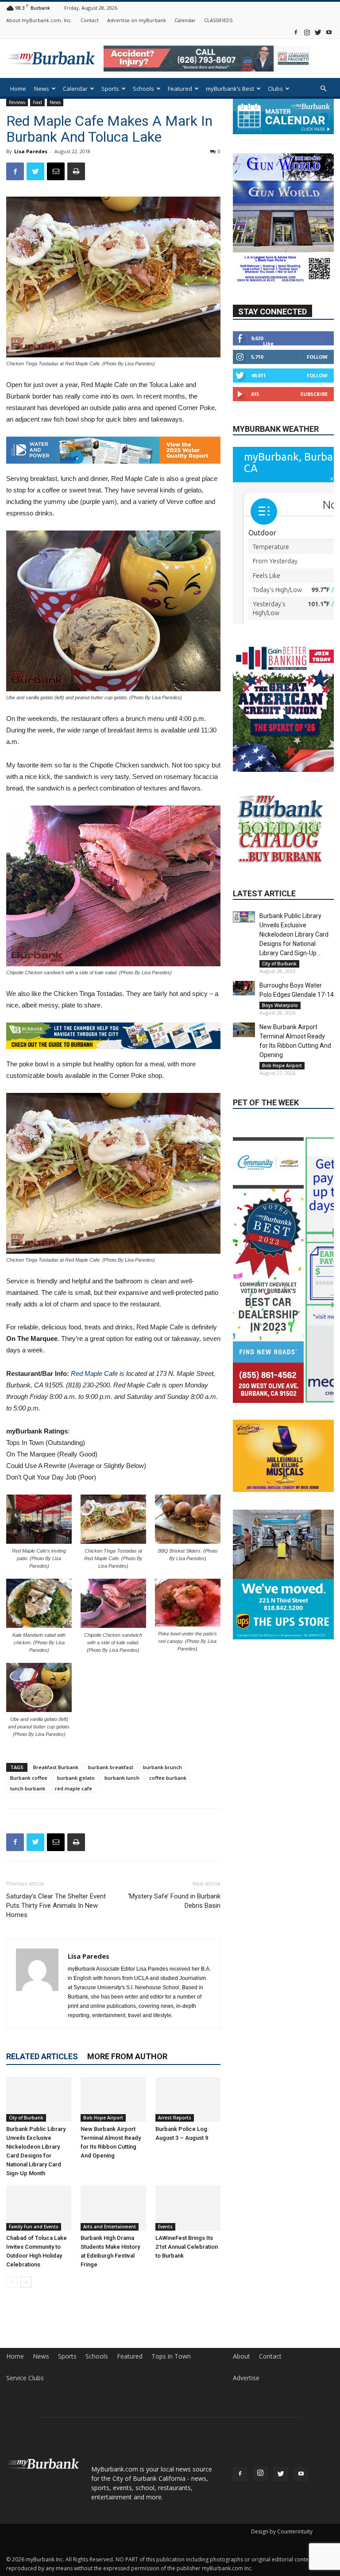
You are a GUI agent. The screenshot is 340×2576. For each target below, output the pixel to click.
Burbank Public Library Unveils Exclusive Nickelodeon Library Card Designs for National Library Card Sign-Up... (294, 959)
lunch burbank (28, 1792)
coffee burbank (168, 1782)
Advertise (246, 2382)
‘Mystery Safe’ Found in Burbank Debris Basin (174, 1905)
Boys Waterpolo (280, 1030)
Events (165, 2231)
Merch (51, 112)
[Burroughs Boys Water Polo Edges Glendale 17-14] (244, 1013)
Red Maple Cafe (94, 1377)
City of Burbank (26, 2122)
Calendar (185, 20)
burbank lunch (122, 1782)
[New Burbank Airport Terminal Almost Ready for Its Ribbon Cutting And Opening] (113, 2103)
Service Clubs (25, 2382)
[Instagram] (307, 32)
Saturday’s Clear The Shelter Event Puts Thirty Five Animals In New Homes (56, 1910)
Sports (110, 89)
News (42, 89)
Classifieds (83, 112)
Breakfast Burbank (56, 1771)
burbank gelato (76, 1782)
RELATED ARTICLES (42, 2060)
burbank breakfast (111, 1771)
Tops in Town (171, 2360)
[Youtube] (329, 32)
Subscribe (314, 394)
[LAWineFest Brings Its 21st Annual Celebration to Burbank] (188, 2212)
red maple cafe (73, 1792)
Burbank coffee (29, 1782)
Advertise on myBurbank (137, 20)
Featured (180, 89)
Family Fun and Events (34, 2231)
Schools (143, 89)
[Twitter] (318, 32)
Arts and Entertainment (110, 2231)
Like (268, 343)
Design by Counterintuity (282, 2535)
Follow (317, 357)
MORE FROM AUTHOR (127, 2060)
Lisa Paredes (31, 151)
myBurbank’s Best (230, 89)
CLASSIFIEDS (218, 20)
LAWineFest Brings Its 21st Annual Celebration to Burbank (187, 2251)
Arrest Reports (175, 2122)
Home (18, 89)
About (241, 2360)
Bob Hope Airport (103, 2122)
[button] (323, 89)
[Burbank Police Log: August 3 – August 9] (188, 2103)
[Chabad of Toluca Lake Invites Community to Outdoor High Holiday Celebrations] (39, 2212)
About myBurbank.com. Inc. (39, 20)
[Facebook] (296, 32)
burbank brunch (162, 1771)
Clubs (275, 89)
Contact (90, 20)
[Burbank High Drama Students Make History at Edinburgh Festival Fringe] (113, 2212)
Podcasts (23, 112)
